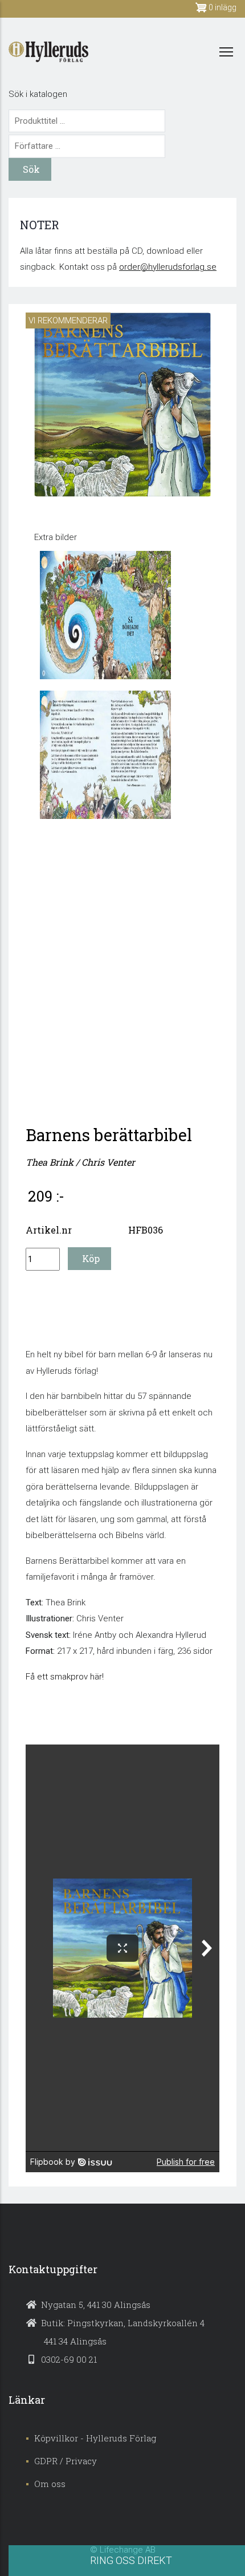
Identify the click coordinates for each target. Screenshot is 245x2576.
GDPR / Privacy (66, 2461)
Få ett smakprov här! (65, 1677)
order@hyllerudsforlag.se (168, 267)
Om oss (50, 2484)
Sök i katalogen (38, 94)
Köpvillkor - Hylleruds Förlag (95, 2438)
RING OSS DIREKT (131, 2560)
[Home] (48, 52)
